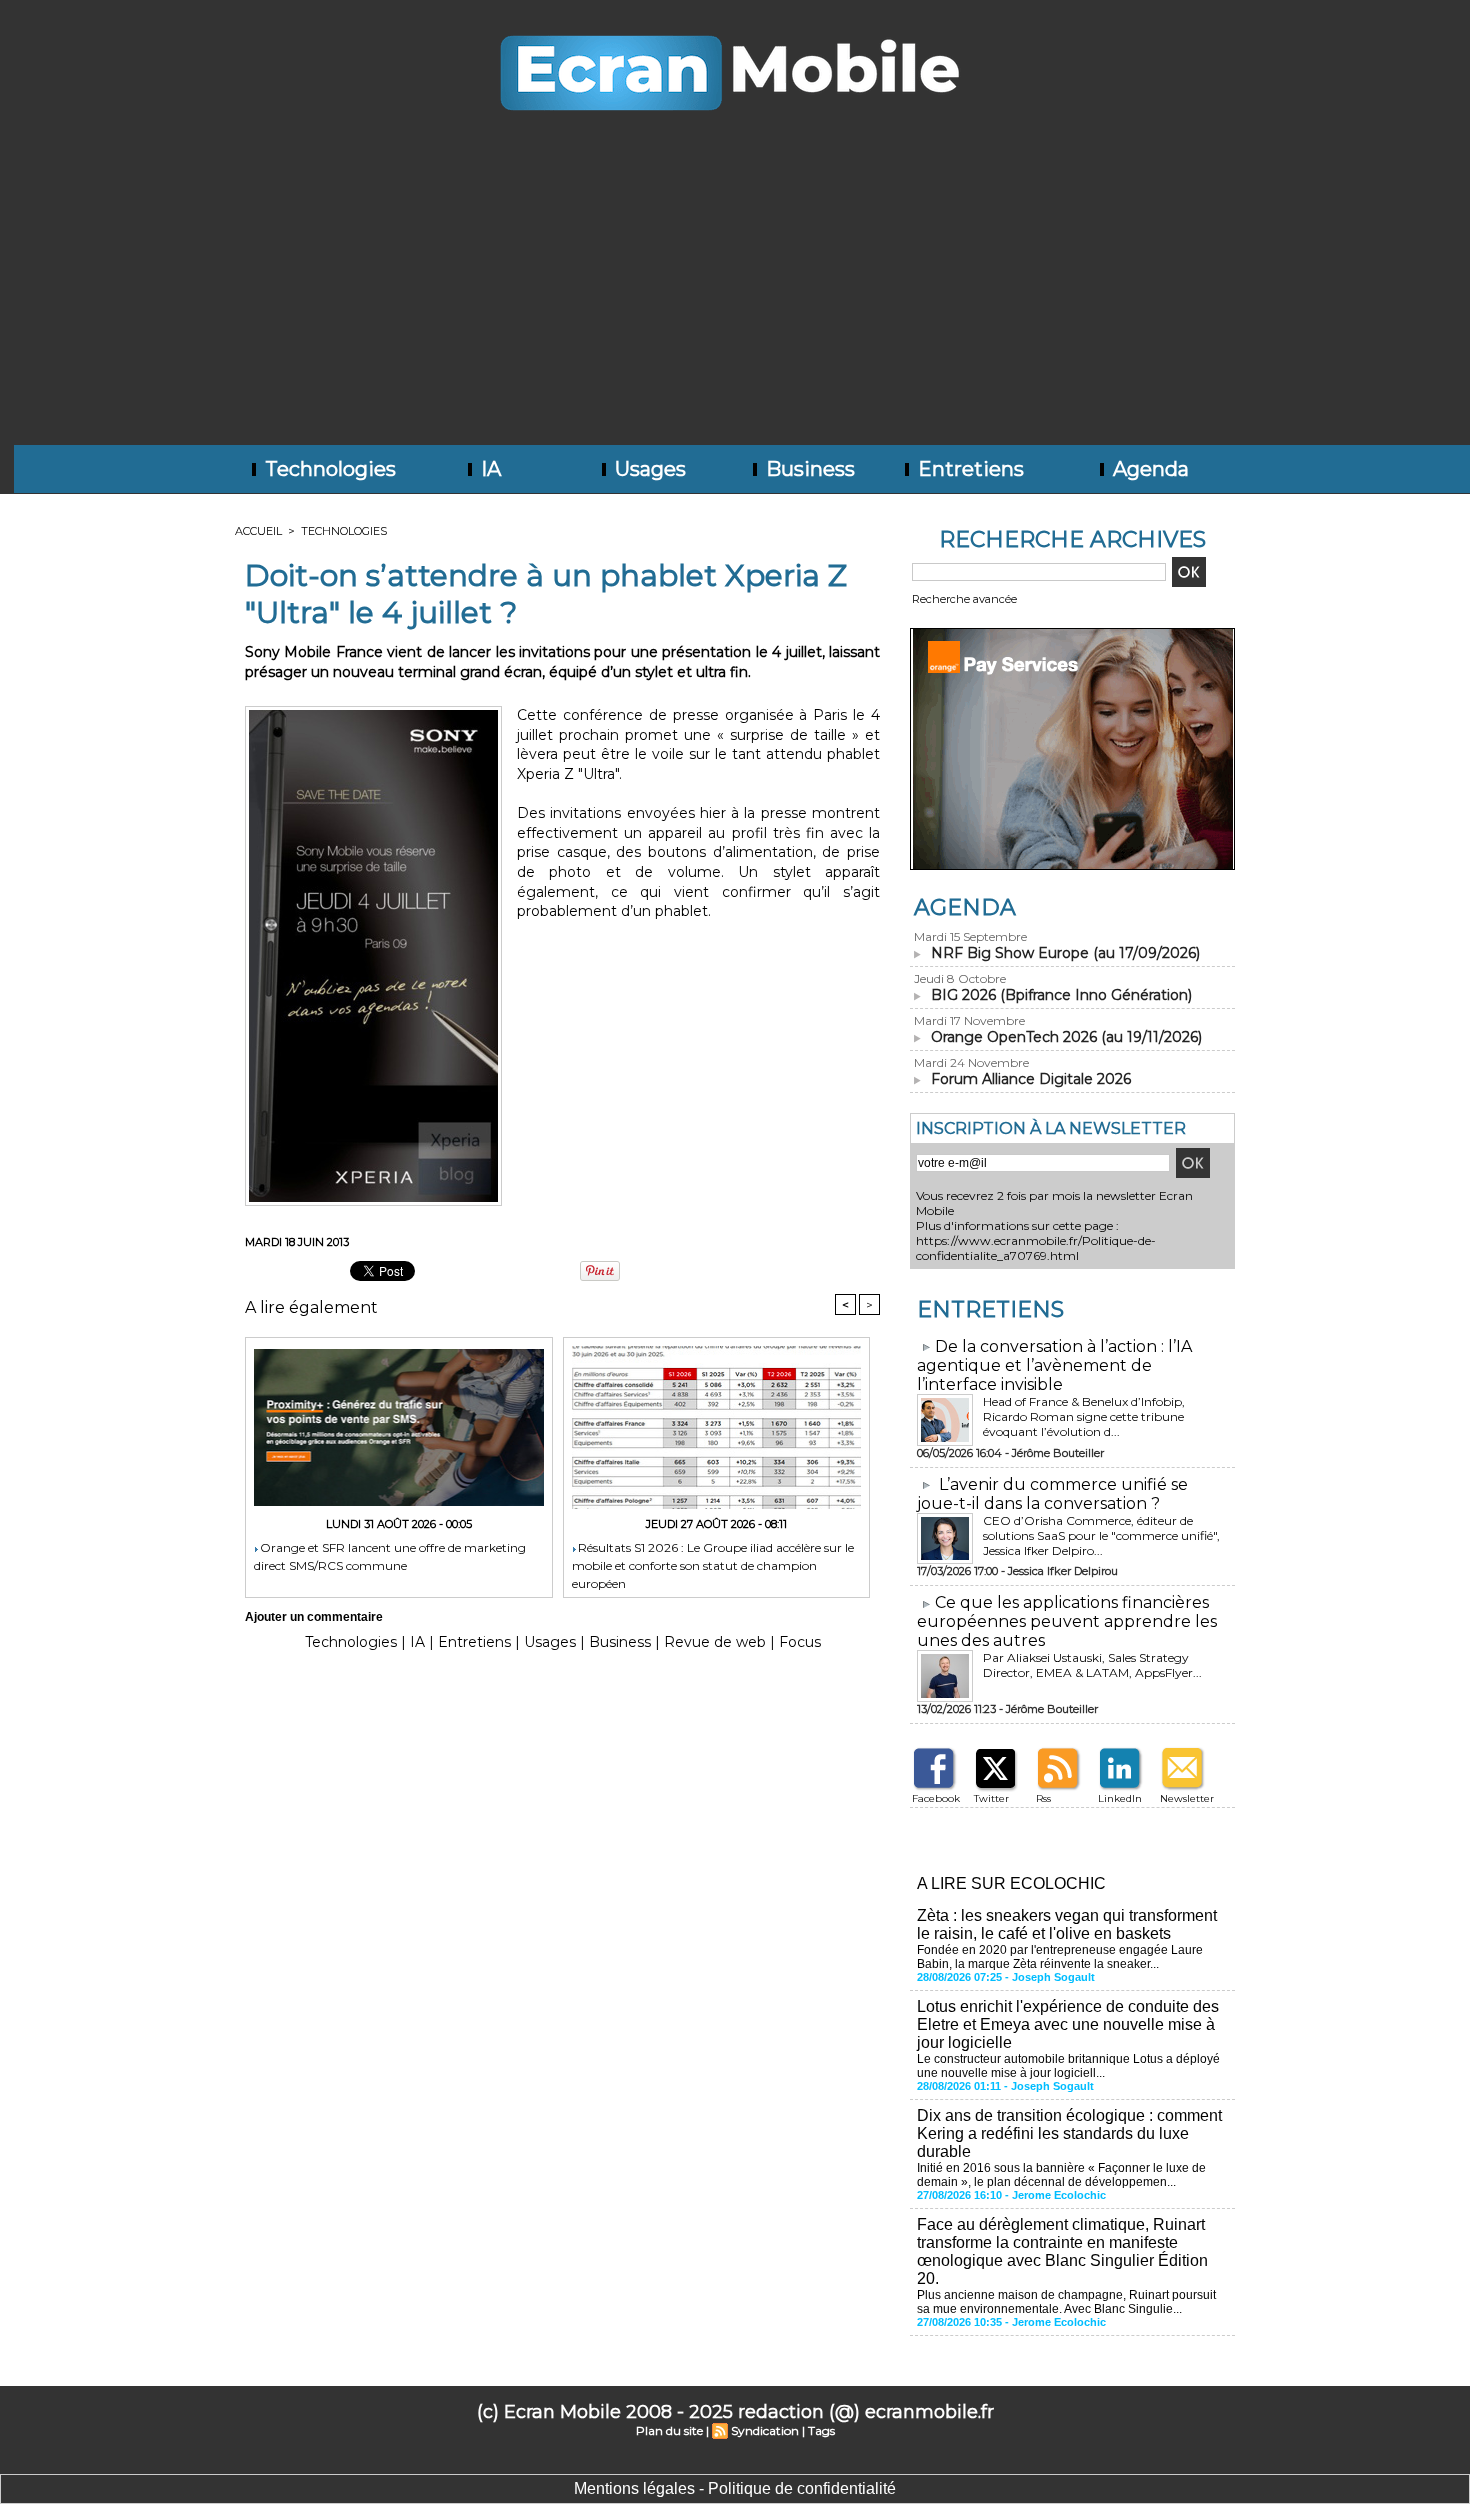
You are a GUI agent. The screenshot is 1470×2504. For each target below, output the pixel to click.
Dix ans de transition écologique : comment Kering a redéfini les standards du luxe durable (1069, 2133)
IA (488, 469)
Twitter (991, 1798)
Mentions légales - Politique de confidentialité (735, 2488)
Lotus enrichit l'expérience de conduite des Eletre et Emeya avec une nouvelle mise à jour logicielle (1068, 2024)
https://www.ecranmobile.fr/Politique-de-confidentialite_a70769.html (1036, 1248)
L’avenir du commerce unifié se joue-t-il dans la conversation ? (1052, 1494)
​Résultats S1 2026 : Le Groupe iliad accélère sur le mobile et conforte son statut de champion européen (713, 1564)
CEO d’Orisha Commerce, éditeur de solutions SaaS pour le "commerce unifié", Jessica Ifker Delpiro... (1101, 1535)
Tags (821, 2430)
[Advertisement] (735, 295)
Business (808, 469)
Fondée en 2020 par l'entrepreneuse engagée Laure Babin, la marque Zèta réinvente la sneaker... (1060, 1957)
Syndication (765, 2430)
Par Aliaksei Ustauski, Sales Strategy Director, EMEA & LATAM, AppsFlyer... (1092, 1665)
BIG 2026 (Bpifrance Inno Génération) (1061, 995)
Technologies (328, 469)
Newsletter (1187, 1798)
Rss (1043, 1798)
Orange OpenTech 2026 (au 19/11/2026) (1066, 1037)
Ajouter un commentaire (314, 1617)
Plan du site (669, 2430)
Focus (800, 1642)
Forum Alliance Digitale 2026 (1031, 1079)
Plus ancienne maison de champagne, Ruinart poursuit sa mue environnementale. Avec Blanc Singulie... (1066, 2302)
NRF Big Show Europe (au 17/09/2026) (1065, 953)
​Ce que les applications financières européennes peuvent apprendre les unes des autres (1067, 1621)
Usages (648, 469)
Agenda (1148, 469)
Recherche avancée (964, 599)
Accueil (258, 531)
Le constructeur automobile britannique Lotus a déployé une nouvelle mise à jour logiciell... (1068, 2066)
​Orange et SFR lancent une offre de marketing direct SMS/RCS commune (390, 1556)
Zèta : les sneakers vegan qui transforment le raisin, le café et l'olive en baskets (1067, 1924)
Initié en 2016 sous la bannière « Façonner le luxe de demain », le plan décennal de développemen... (1061, 2175)
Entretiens (968, 469)
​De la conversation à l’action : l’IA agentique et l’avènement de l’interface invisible (1054, 1365)
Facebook (936, 1798)
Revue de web (715, 1642)
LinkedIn (1120, 1798)
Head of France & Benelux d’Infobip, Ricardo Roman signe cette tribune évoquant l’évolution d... (1084, 1416)
